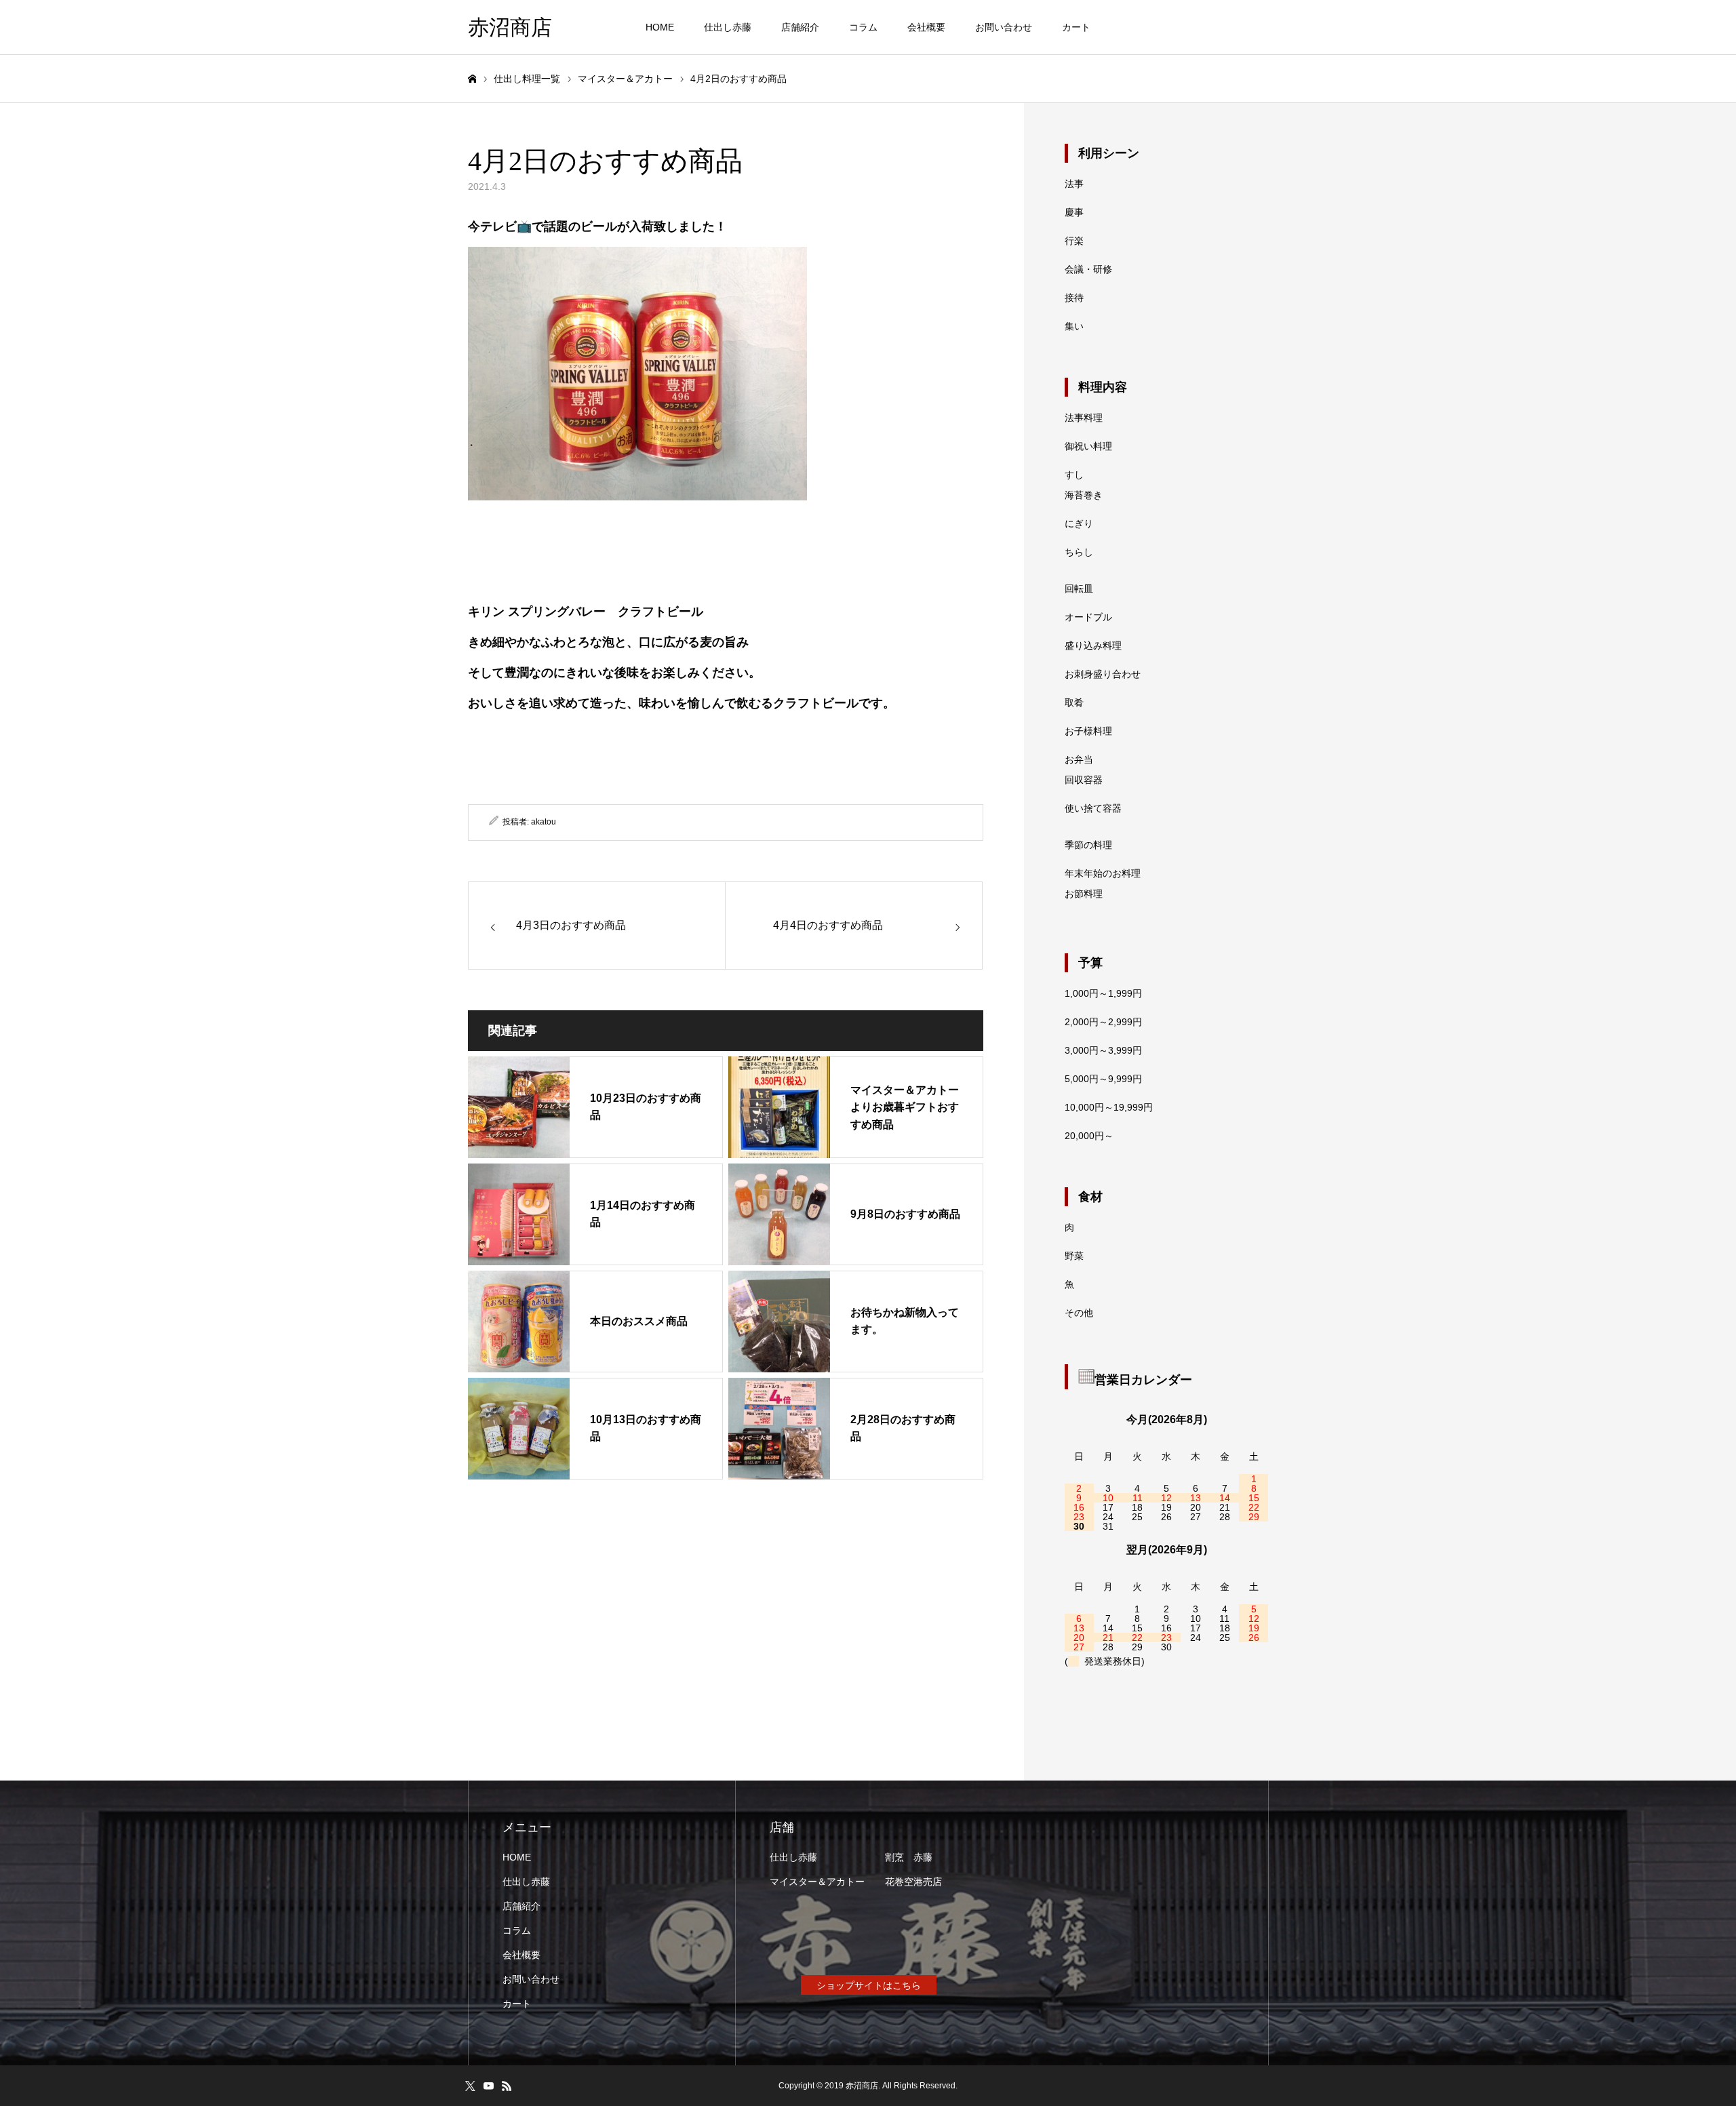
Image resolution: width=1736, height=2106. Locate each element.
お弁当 (1079, 759)
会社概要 (926, 27)
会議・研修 (1088, 269)
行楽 (1074, 241)
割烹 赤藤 (909, 1857)
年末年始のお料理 (1103, 873)
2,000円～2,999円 (1103, 1022)
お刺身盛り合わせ (1103, 674)
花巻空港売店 (913, 1882)
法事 (1074, 184)
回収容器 (1084, 780)
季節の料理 (1088, 845)
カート (1076, 27)
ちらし (1079, 552)
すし (1074, 475)
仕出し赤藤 (728, 27)
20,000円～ (1089, 1136)
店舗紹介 (800, 27)
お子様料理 (1088, 731)
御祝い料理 (1088, 446)
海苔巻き (1084, 495)
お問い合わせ (1004, 27)
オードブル (1088, 617)
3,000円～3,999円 (1103, 1050)
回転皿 (1079, 589)
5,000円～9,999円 (1103, 1079)
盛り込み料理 (1093, 645)
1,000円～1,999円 (1103, 993)
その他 (1079, 1313)
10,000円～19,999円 (1109, 1107)
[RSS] (507, 2086)
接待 (1074, 298)
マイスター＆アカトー (817, 1882)
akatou (544, 822)
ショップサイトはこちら (869, 1985)
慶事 (1074, 212)
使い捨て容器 (1093, 808)
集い (1074, 326)
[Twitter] (470, 2086)
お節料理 (1084, 894)
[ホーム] (472, 79)
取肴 (1074, 702)
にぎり (1079, 523)
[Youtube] (488, 2086)
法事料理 (1084, 418)
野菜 (1074, 1256)
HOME (660, 27)
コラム (863, 27)
